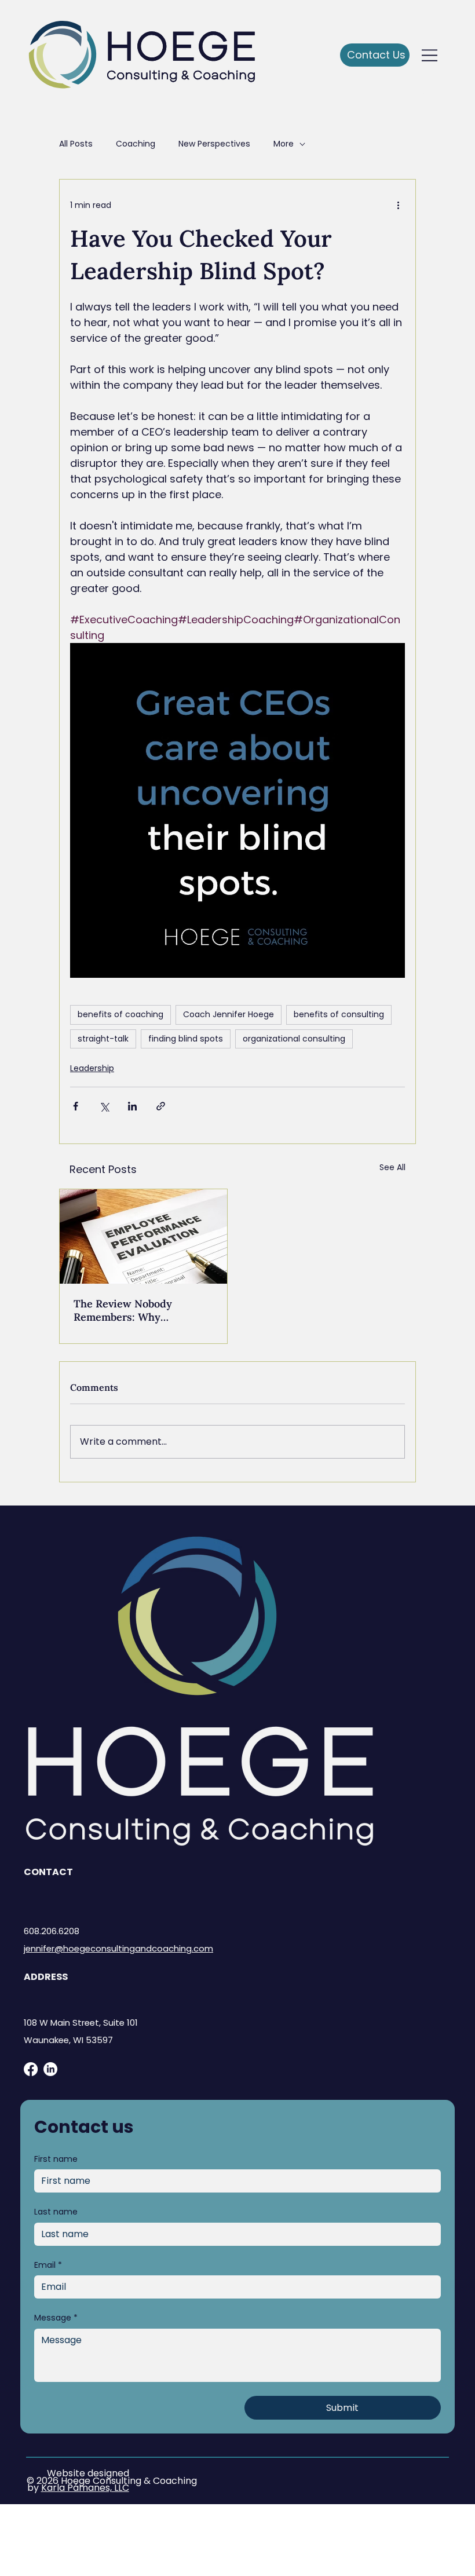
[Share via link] (161, 1106)
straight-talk (103, 1039)
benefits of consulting (339, 1014)
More (284, 144)
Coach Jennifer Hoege (229, 1014)
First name (56, 2159)
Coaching (136, 144)
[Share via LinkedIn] (132, 1106)
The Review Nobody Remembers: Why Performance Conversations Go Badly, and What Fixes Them (141, 1310)
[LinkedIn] (50, 2069)
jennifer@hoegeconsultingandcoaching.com (118, 1948)
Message (56, 2318)
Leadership (92, 1068)
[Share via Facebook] (76, 1106)
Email (48, 2265)
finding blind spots (186, 1039)
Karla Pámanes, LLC (85, 2488)
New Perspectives (214, 144)
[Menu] (430, 55)
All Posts (76, 144)
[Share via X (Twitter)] (104, 1106)
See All (392, 1167)
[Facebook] (31, 2069)
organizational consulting (294, 1039)
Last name (56, 2212)
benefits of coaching (120, 1014)
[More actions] (398, 205)
